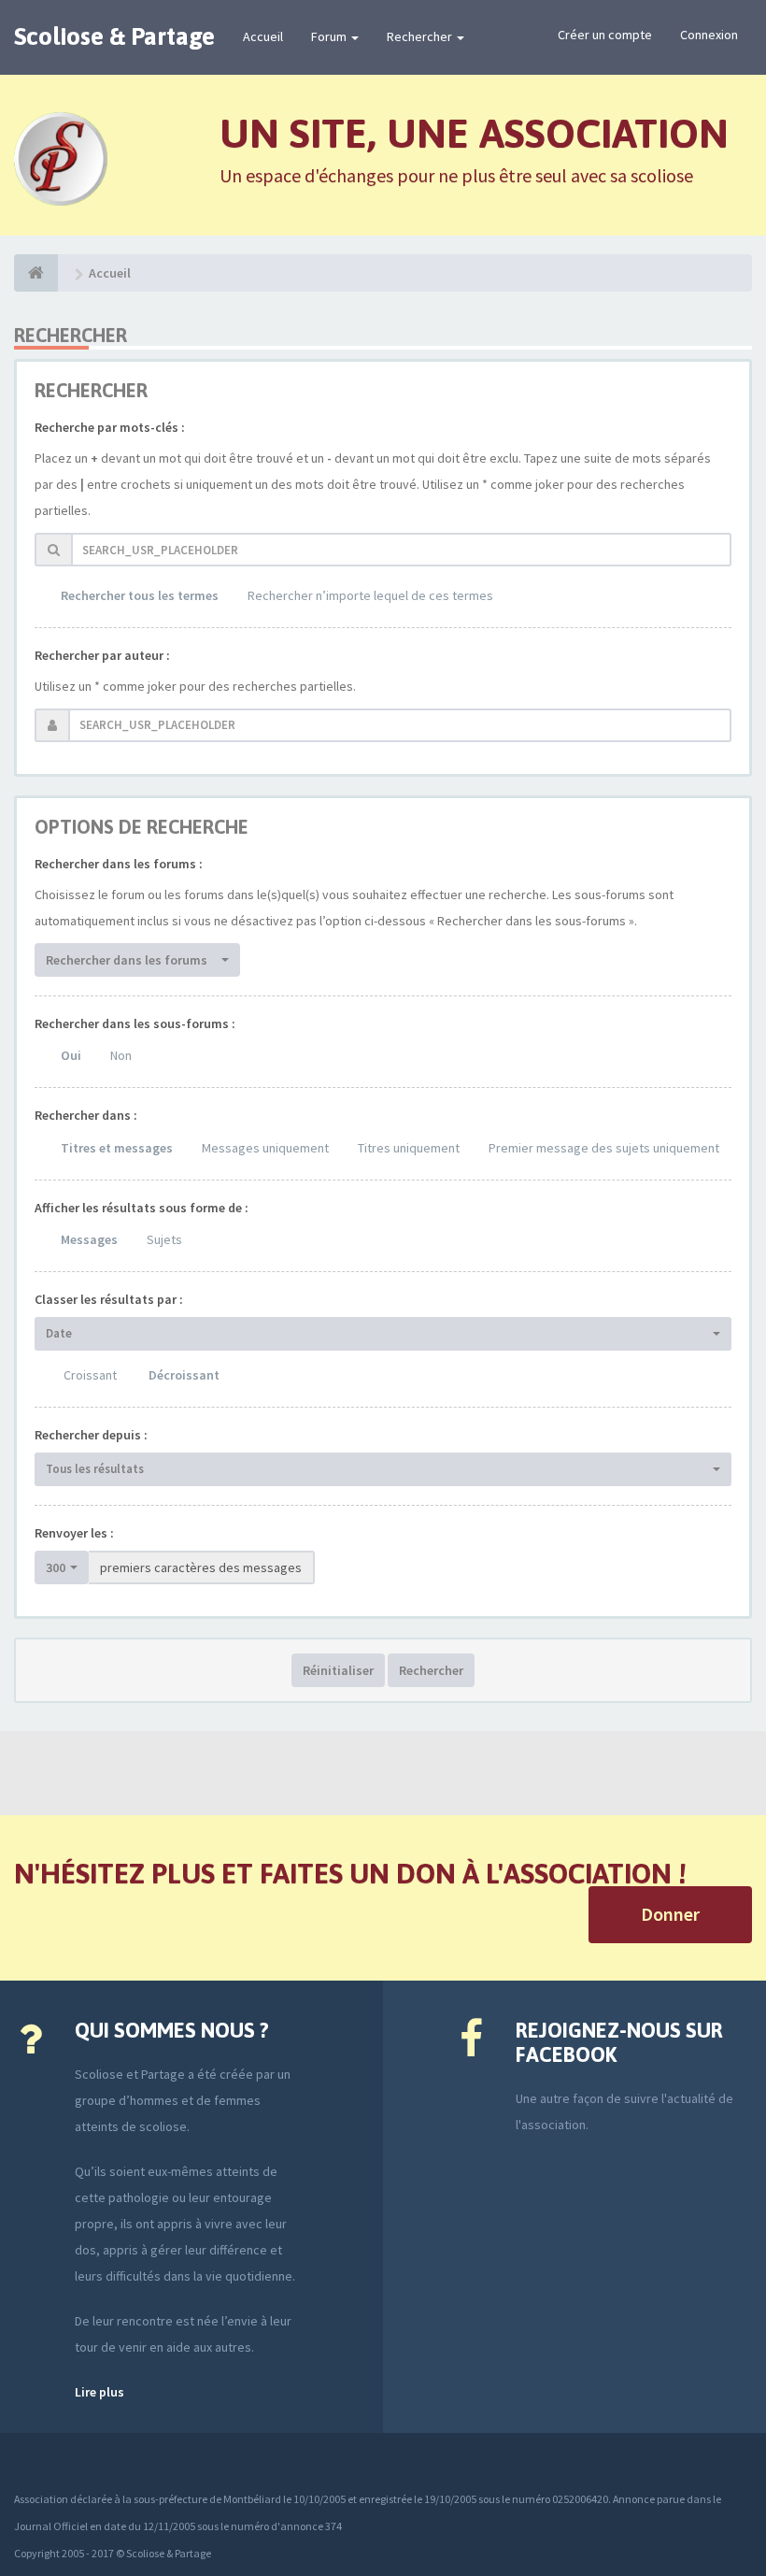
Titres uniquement (409, 1148)
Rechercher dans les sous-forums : (135, 1023)
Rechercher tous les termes (140, 595)
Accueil (263, 36)
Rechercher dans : (86, 1115)
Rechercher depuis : (91, 1435)
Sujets (164, 1239)
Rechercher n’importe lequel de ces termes (370, 595)
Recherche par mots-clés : (110, 427)
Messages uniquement (265, 1148)
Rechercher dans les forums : (119, 864)
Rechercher (421, 36)
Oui (71, 1055)
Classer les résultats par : (109, 1299)
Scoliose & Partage (114, 36)
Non (121, 1055)
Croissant (90, 1375)
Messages (89, 1239)
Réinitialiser (338, 1670)
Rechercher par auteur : (102, 655)
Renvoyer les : (74, 1533)
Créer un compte (605, 35)
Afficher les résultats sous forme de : (142, 1208)
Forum (330, 36)
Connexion (709, 35)
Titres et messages (117, 1148)
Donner (670, 1914)
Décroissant (184, 1375)
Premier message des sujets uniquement (604, 1148)
